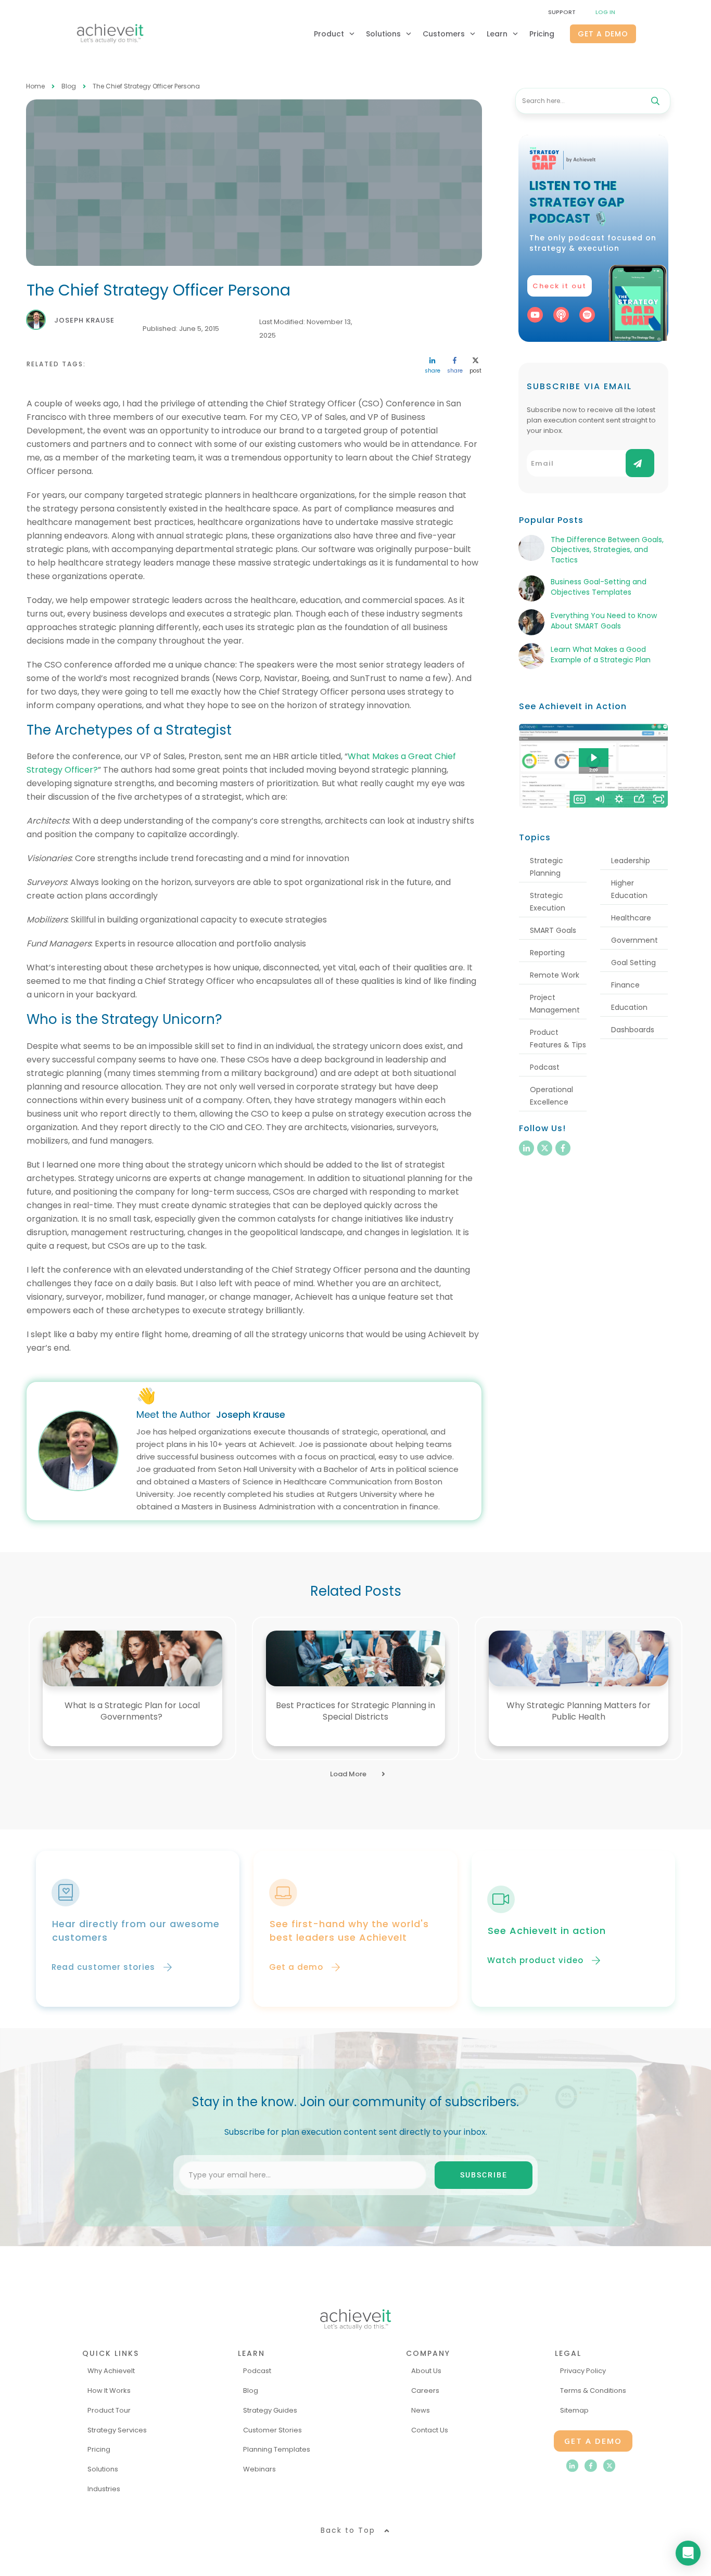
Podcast (545, 1067)
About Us (426, 2371)
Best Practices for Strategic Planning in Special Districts (355, 1711)
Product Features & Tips (558, 1039)
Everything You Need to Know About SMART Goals (604, 621)
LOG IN (605, 12)
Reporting (547, 953)
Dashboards (633, 1030)
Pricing (99, 2449)
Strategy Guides (270, 2410)
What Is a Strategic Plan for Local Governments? (132, 1711)
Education (629, 1007)
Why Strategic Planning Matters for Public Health (579, 1711)
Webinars (259, 2469)
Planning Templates (277, 2449)
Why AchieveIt (111, 2371)
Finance (625, 985)
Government (634, 940)
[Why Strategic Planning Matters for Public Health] (579, 1658)
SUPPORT (562, 12)
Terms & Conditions (593, 2391)
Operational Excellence (551, 1096)
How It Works (109, 2391)
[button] (411, 2175)
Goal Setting (633, 963)
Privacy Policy (583, 2371)
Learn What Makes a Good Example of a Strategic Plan (601, 655)
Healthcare (631, 918)
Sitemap (574, 2410)
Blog (251, 2391)
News (421, 2410)
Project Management (555, 1004)
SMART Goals (553, 930)
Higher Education (629, 889)
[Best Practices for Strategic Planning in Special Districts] (356, 1658)
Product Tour (109, 2410)
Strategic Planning (547, 867)
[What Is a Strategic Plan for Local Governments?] (132, 1658)
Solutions (103, 2469)
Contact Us (430, 2430)
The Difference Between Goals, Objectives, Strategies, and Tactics (607, 550)
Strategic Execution (548, 902)
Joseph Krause (251, 1414)
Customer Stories (272, 2430)
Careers (425, 2391)
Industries (104, 2489)
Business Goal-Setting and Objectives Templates (599, 587)
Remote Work (555, 975)
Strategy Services (117, 2430)
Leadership (631, 861)
